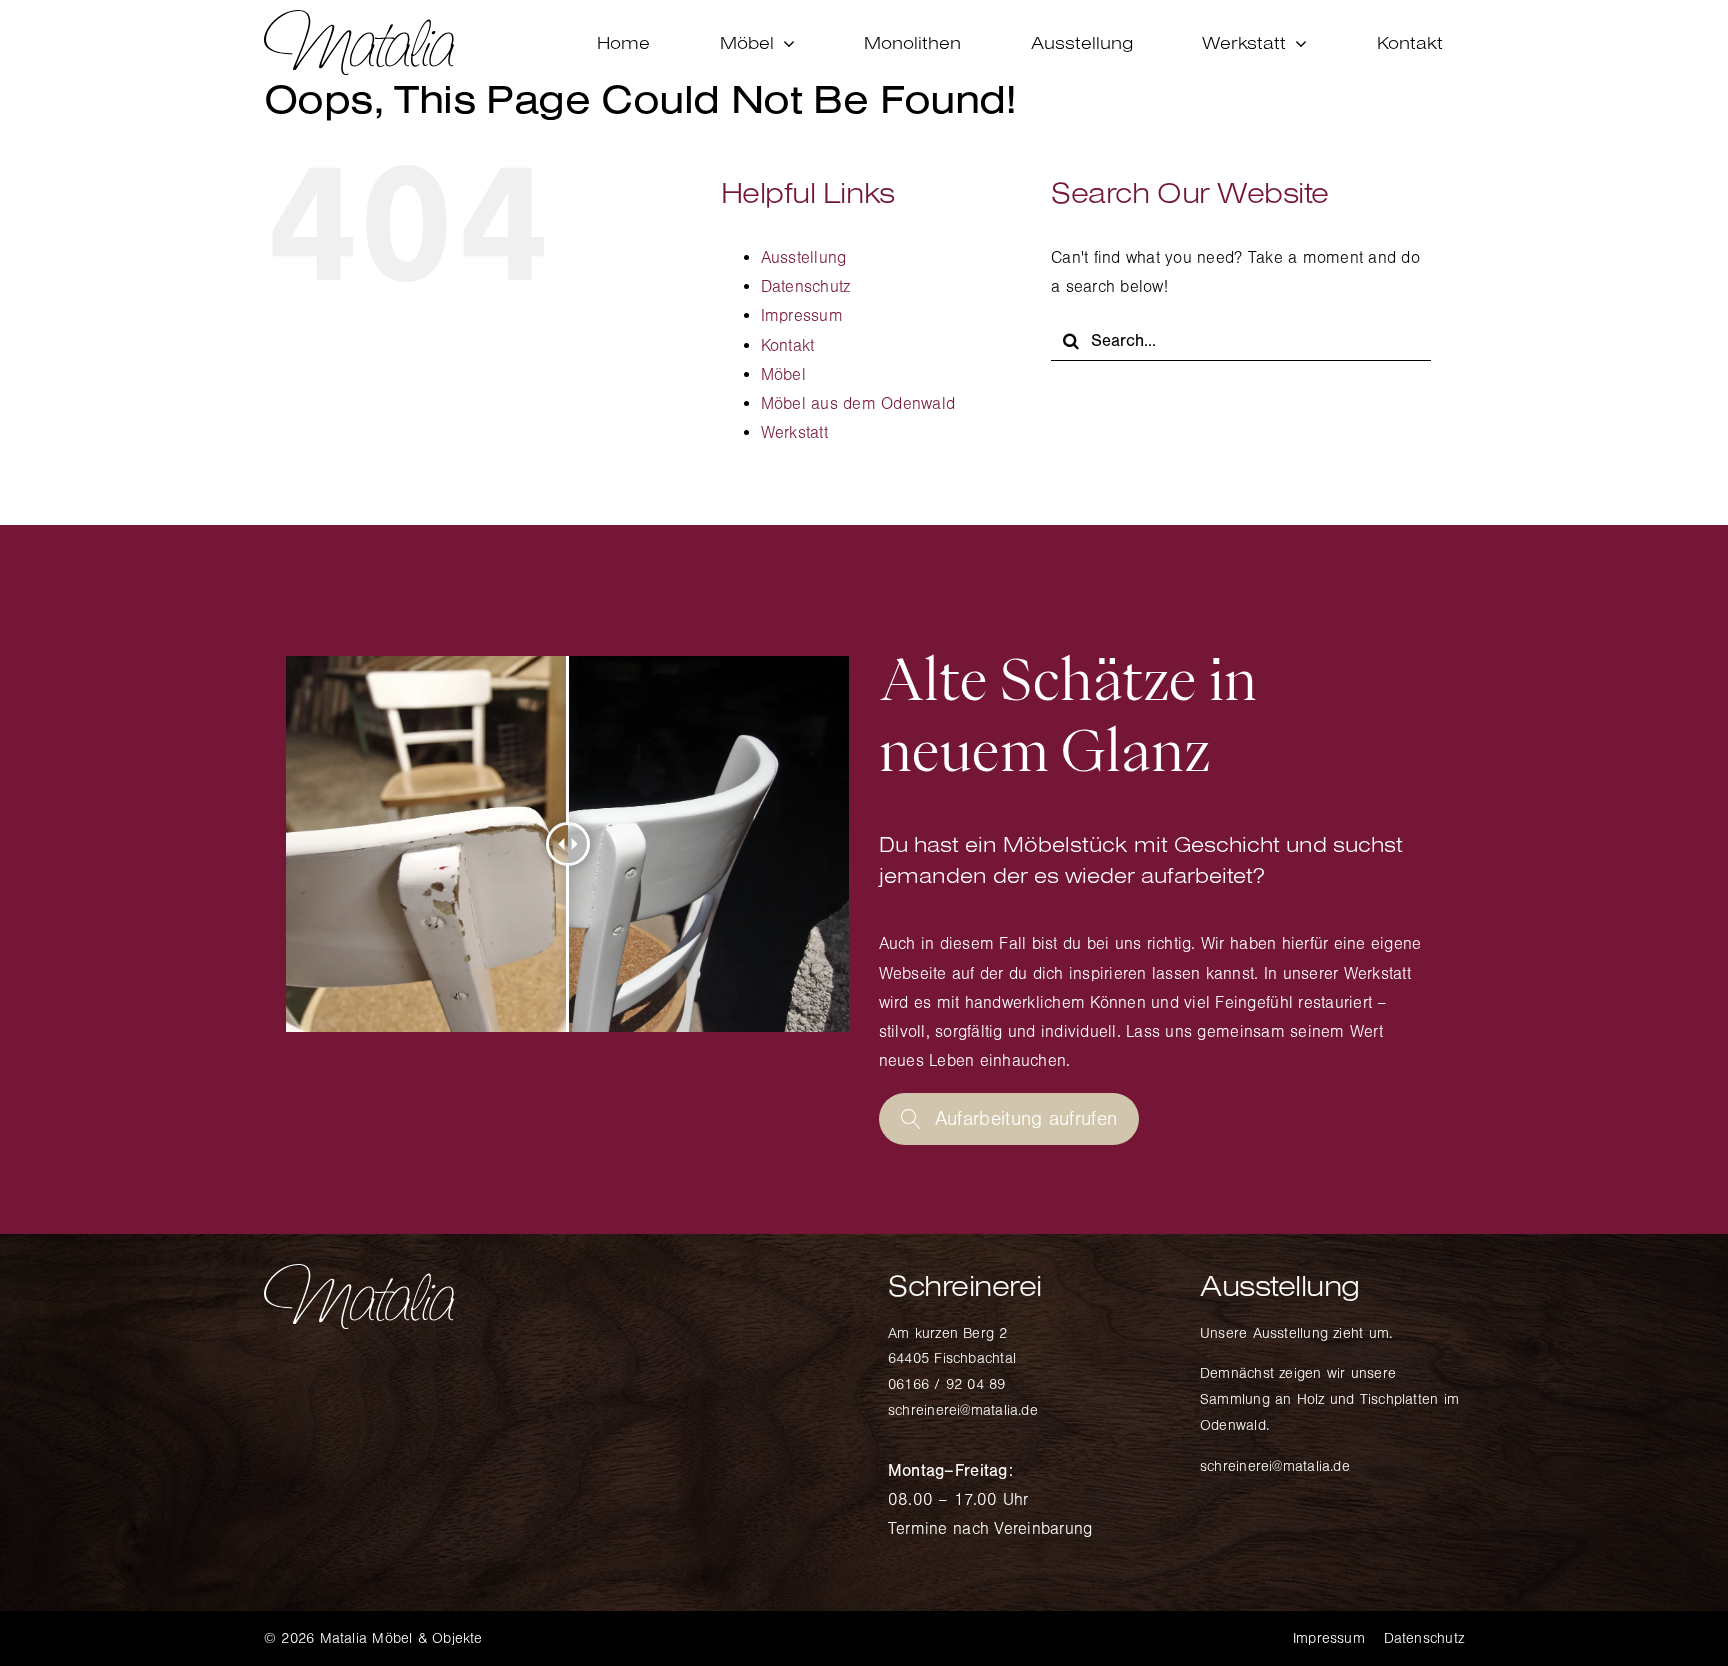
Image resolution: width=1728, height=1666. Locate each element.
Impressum (802, 315)
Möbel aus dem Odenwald (858, 403)
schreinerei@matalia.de (963, 1410)
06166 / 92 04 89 (947, 1384)
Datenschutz (806, 286)
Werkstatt (794, 432)
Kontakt (788, 345)
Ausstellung (804, 257)
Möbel (783, 374)
